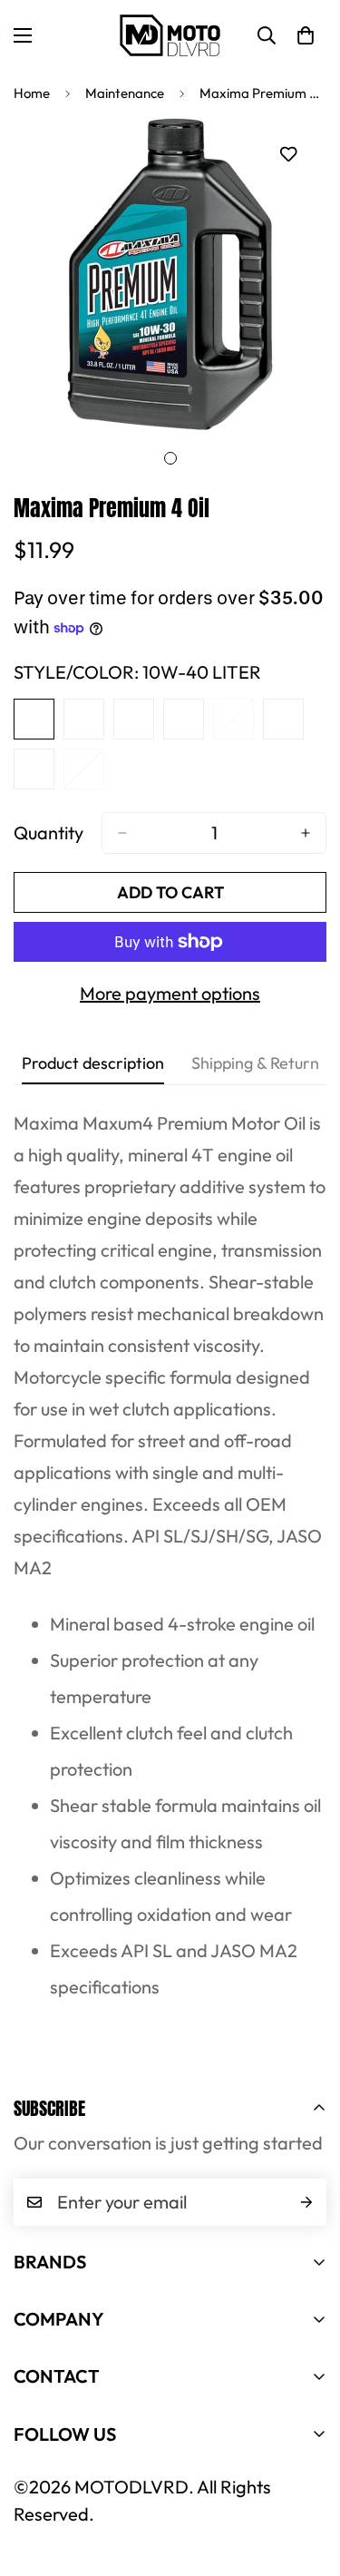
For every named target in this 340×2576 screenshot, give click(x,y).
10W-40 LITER (34, 719)
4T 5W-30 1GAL (233, 719)
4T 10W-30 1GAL (283, 719)
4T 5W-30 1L (84, 769)
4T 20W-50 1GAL (34, 769)
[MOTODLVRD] (170, 35)
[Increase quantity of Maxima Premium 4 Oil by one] (306, 833)
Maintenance (125, 93)
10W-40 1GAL (134, 719)
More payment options (170, 993)
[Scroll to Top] (307, 2480)
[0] (306, 35)
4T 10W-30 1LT (184, 719)
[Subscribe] (306, 2202)
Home (32, 93)
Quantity (49, 833)
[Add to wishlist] (288, 155)
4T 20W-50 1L (84, 719)
